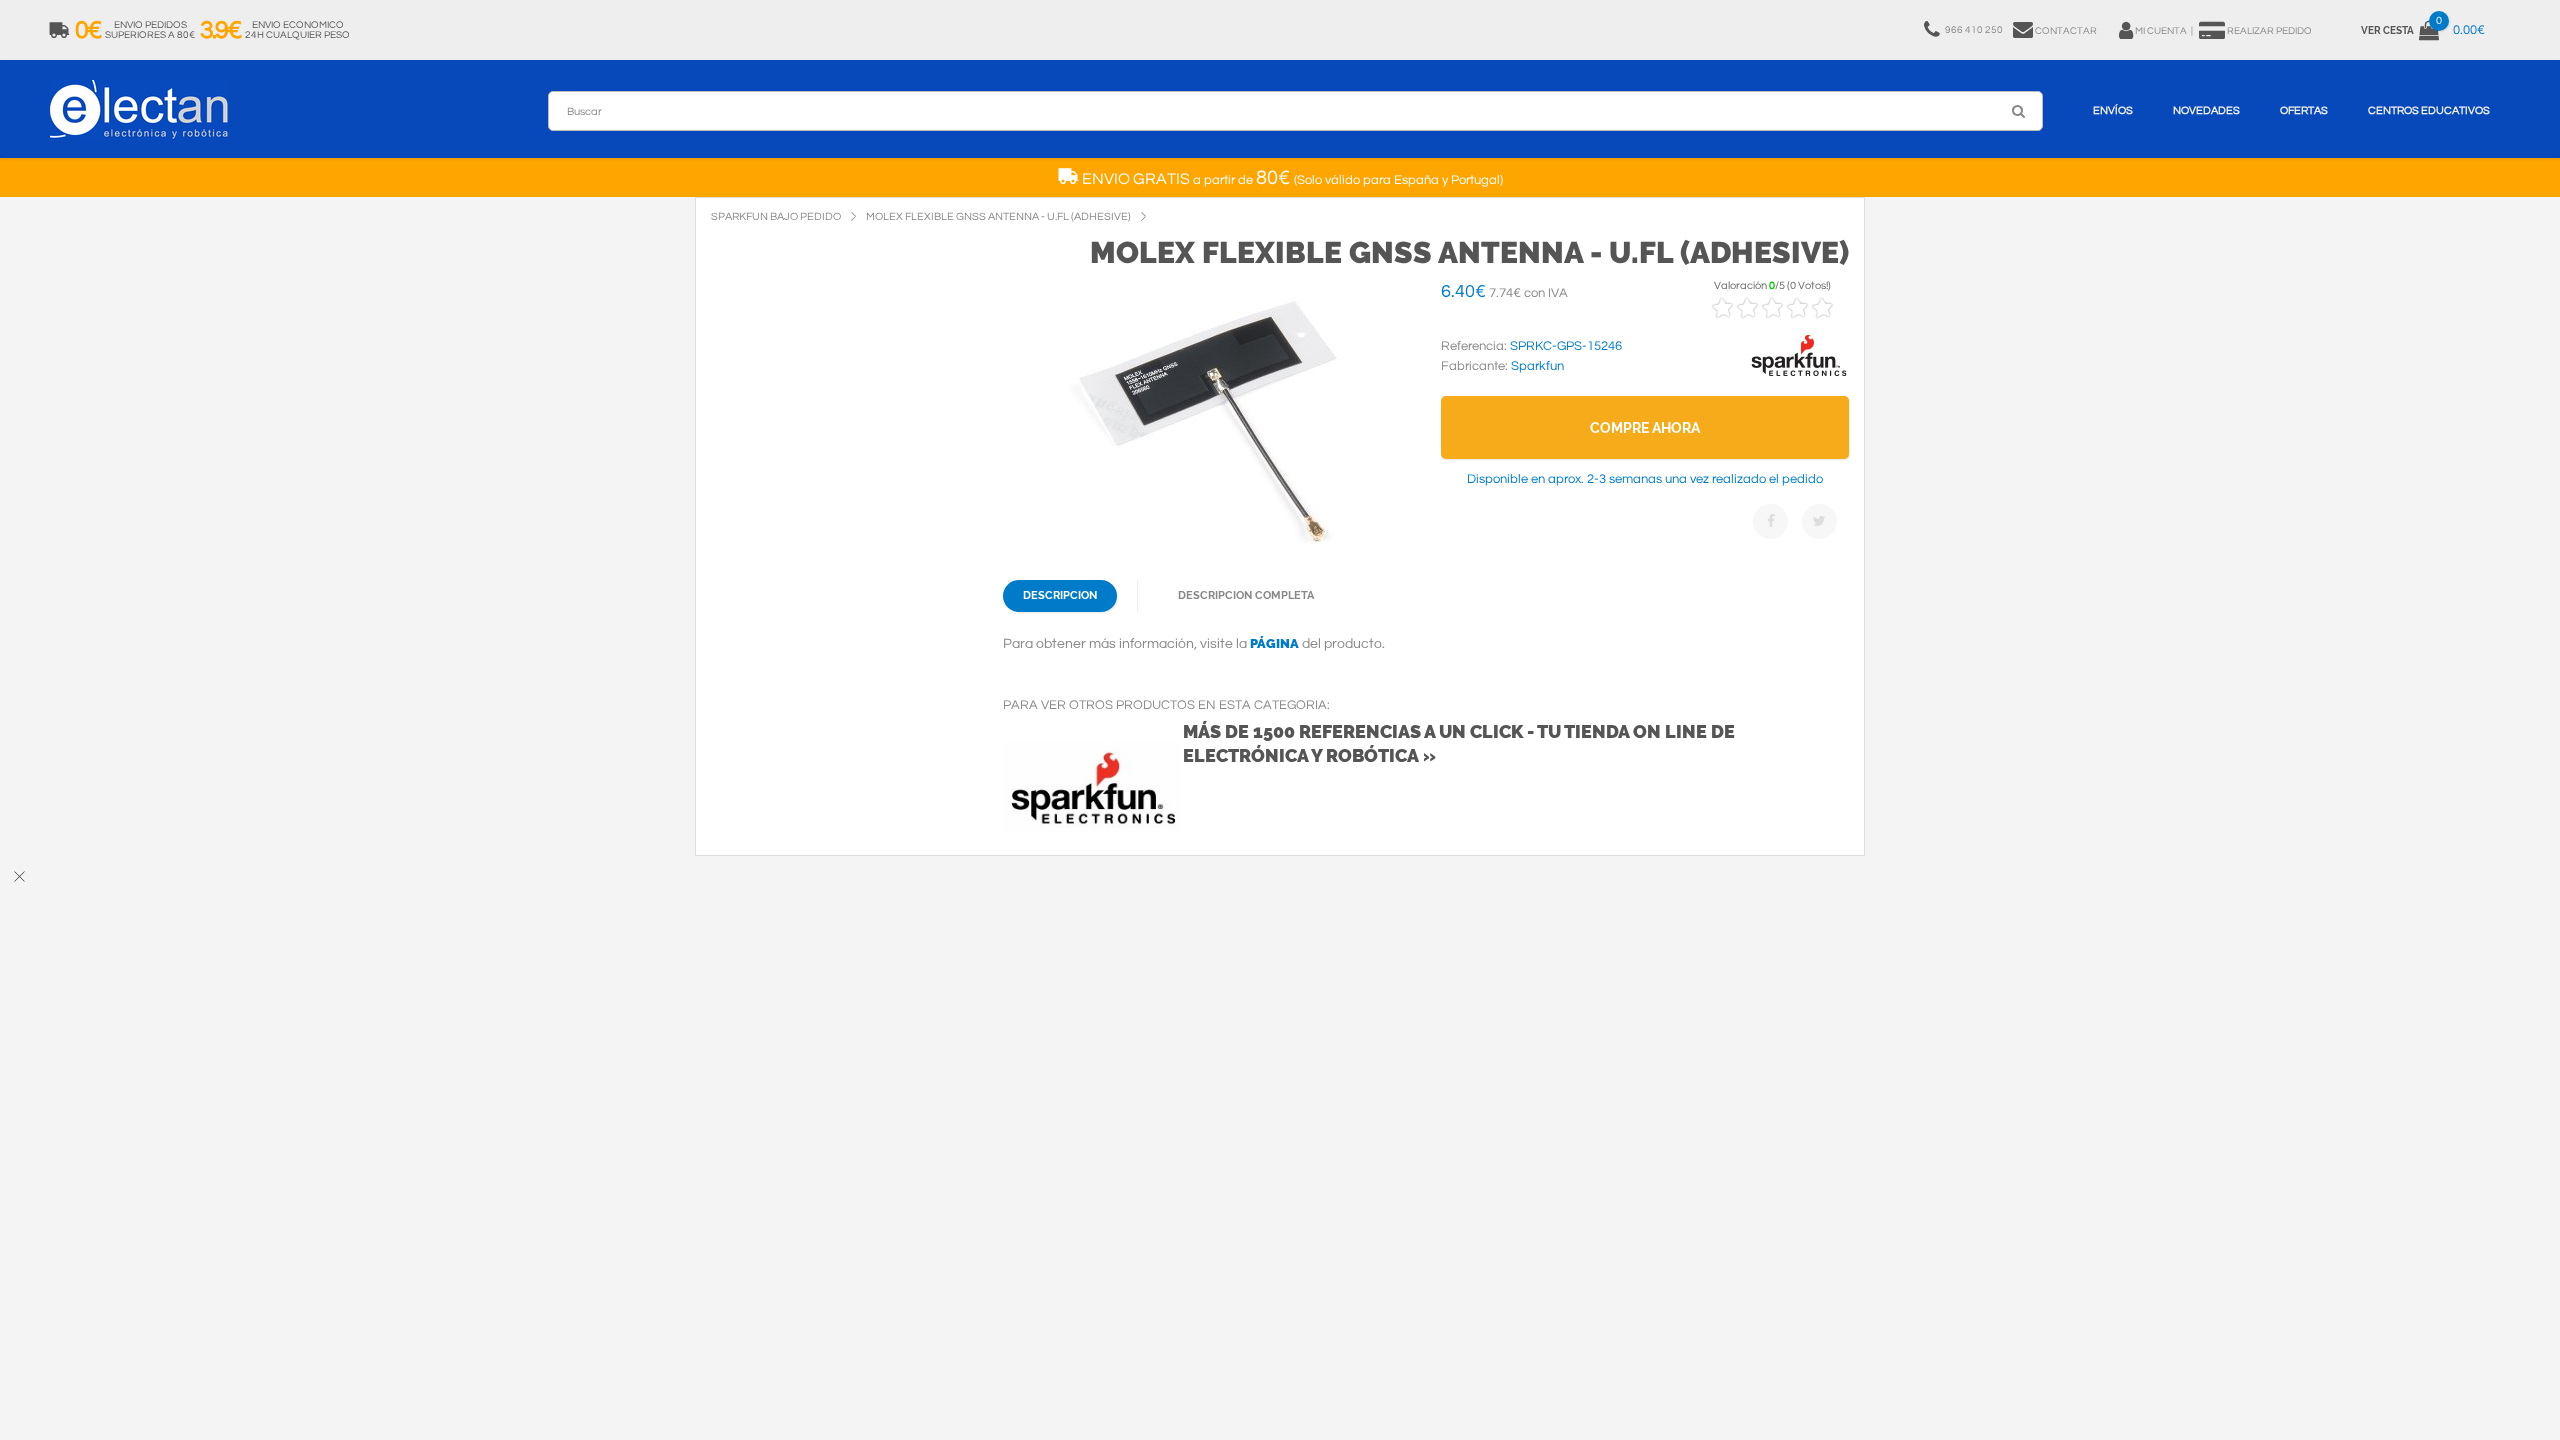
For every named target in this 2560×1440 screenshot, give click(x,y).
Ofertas (2304, 110)
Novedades (2206, 110)
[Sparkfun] (1799, 377)
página (1274, 643)
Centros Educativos (2429, 110)
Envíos (2113, 110)
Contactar (2066, 31)
